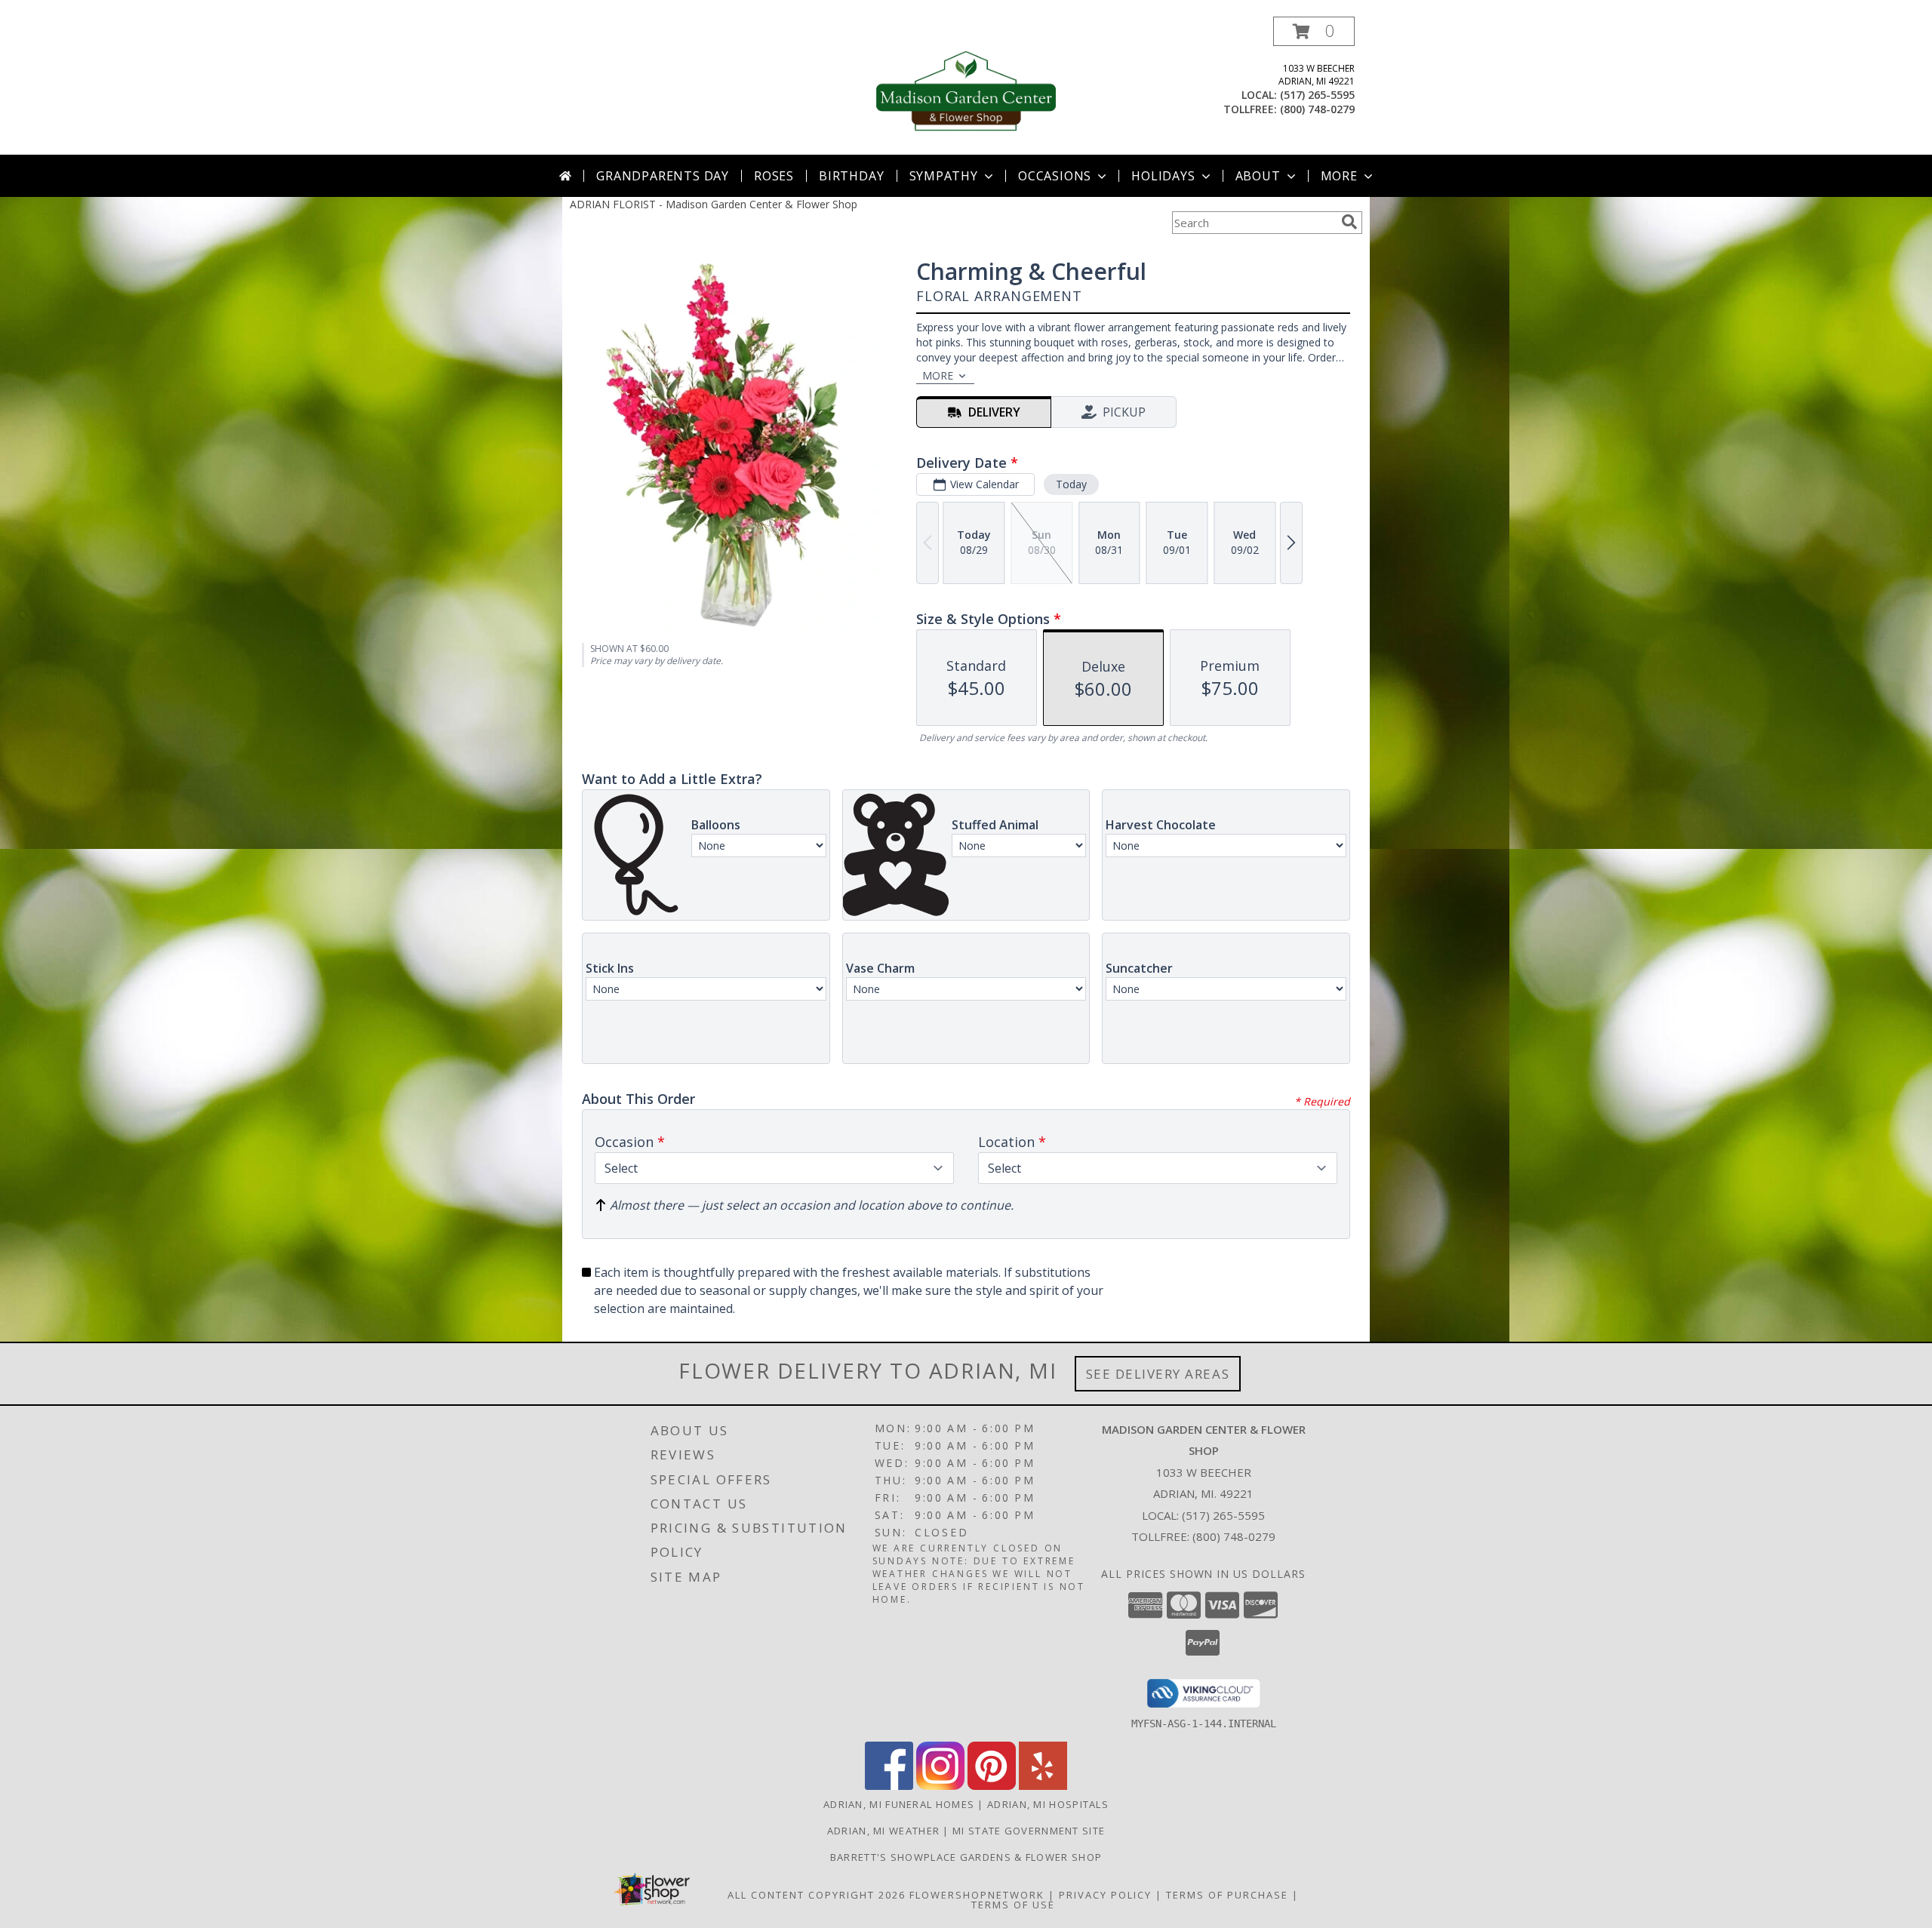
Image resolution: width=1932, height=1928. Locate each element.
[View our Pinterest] (992, 1786)
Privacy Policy (1105, 1895)
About (1258, 176)
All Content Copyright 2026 (817, 1895)
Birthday (851, 176)
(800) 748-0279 (1317, 109)
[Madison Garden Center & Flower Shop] (966, 86)
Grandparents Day (663, 176)
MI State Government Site (1029, 1831)
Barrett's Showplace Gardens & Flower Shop (966, 1857)
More (1339, 176)
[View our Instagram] (940, 1786)
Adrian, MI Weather (883, 1831)
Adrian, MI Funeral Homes (899, 1804)
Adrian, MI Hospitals (1048, 1804)
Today (1071, 484)
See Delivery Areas (1158, 1374)
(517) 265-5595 (1317, 95)
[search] (1349, 222)
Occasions (1055, 176)
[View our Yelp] (1043, 1786)
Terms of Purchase (1227, 1895)
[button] (1314, 31)
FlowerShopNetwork (977, 1895)
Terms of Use (1013, 1905)
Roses (774, 176)
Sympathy (944, 176)
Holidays (1163, 176)
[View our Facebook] (889, 1786)
